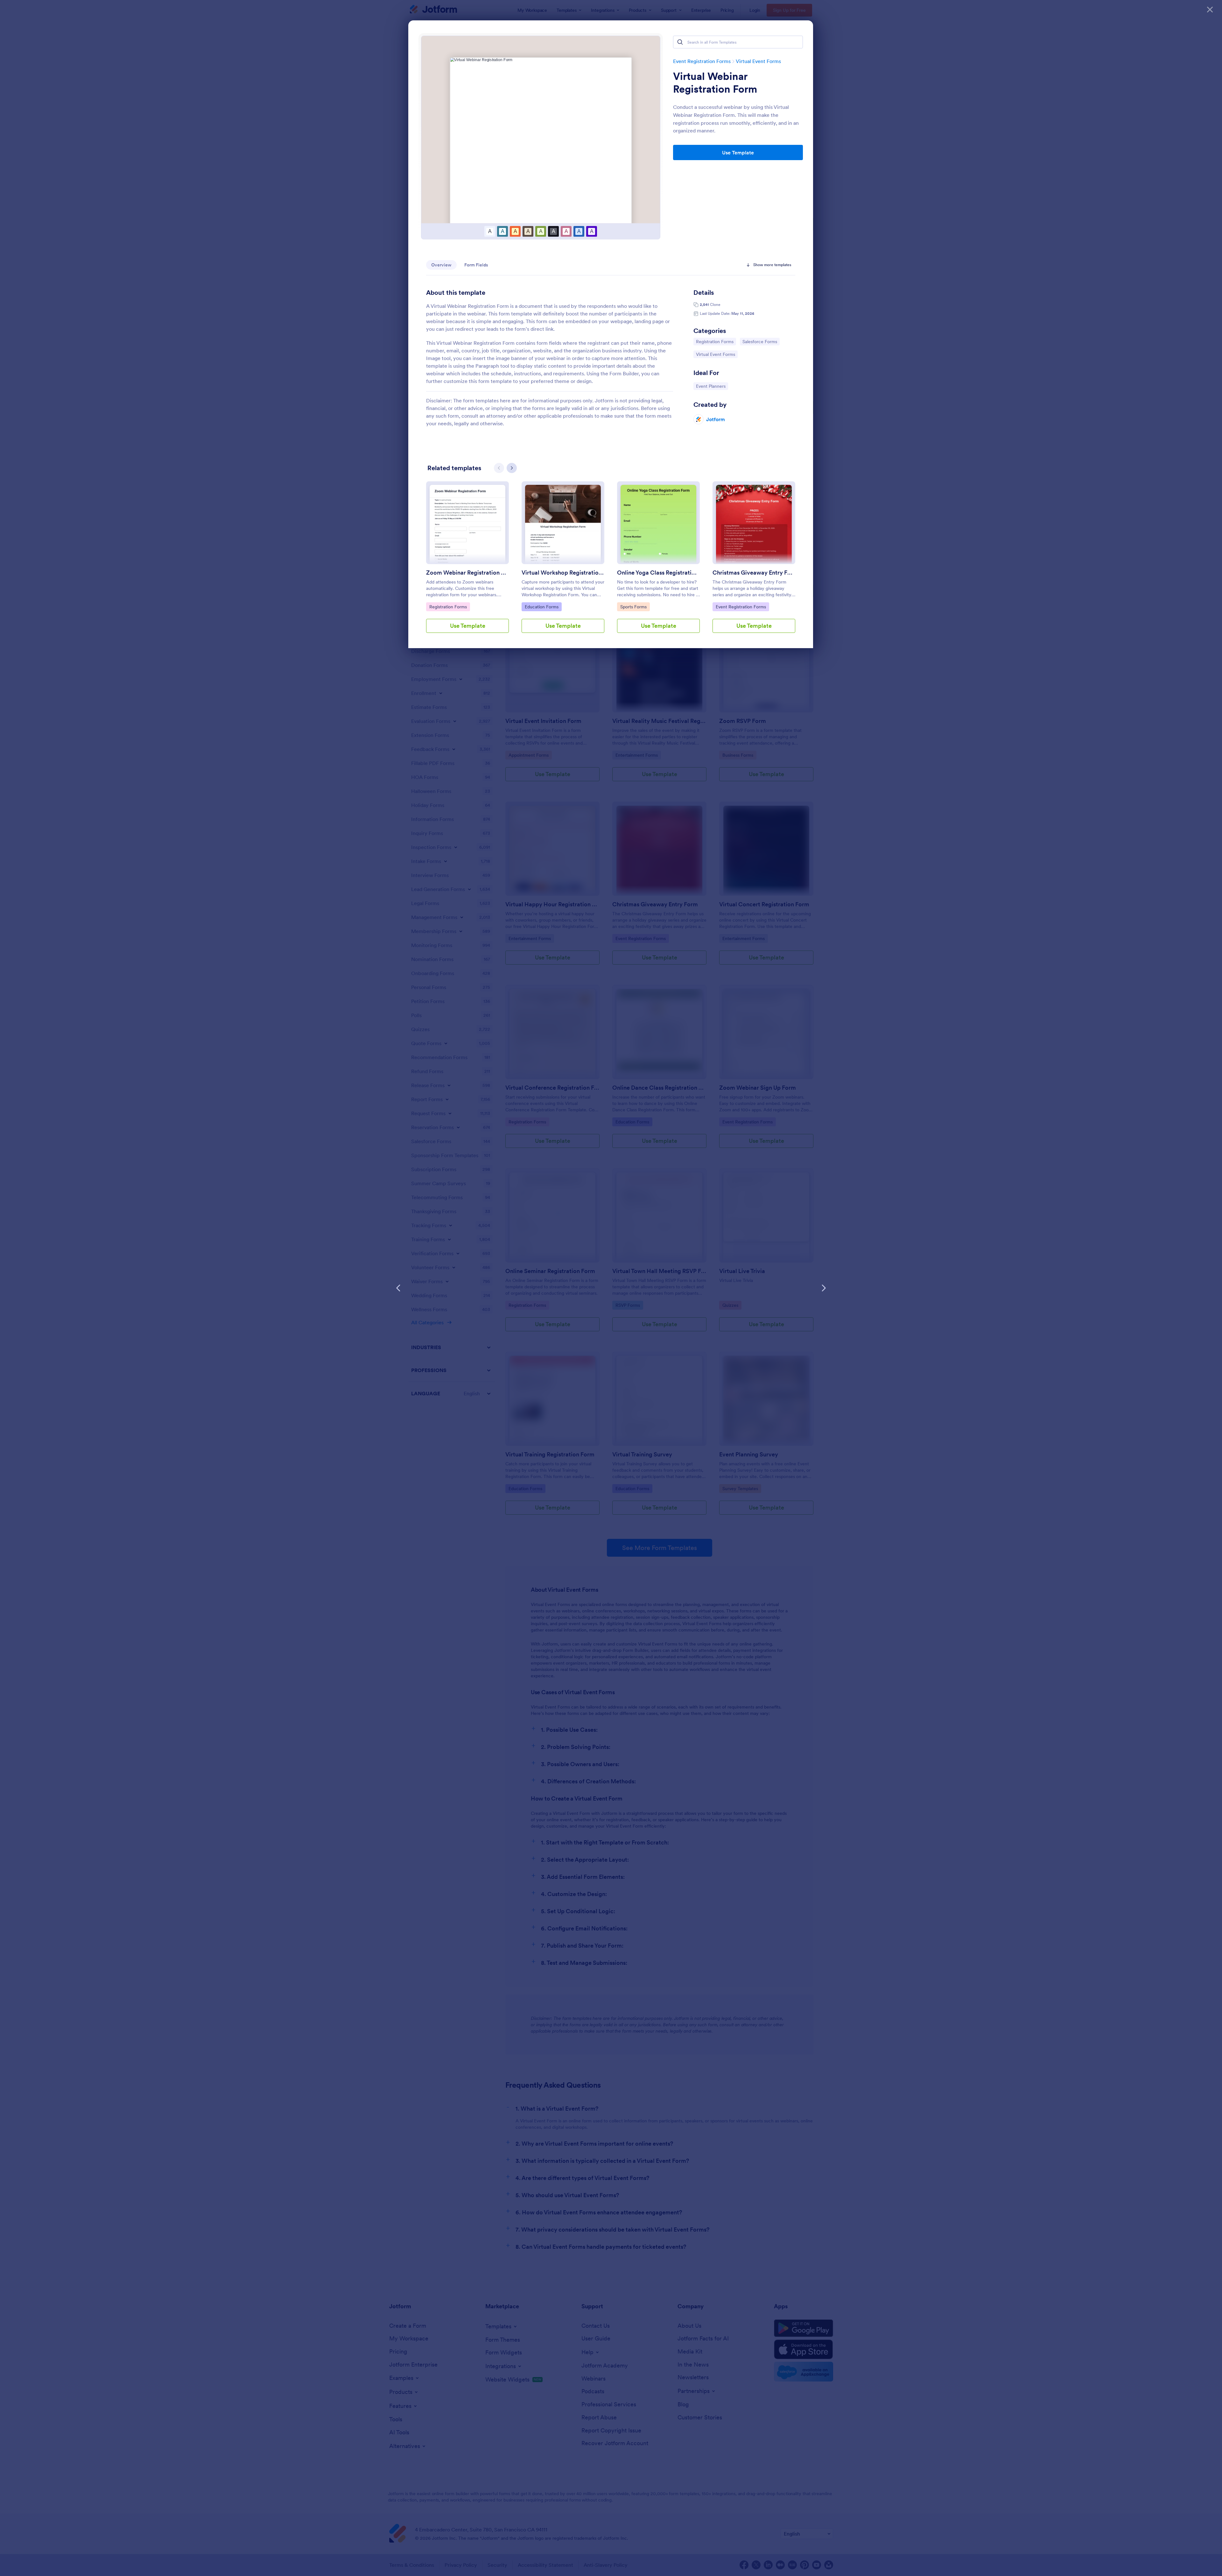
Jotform (716, 419)
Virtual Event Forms (758, 61)
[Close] (1210, 10)
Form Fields (476, 265)
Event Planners (712, 386)
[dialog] (611, 1288)
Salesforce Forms (760, 341)
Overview (441, 265)
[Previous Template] (398, 1288)
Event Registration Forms (702, 61)
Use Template (738, 152)
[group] (467, 562)
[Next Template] (824, 1288)
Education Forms (541, 607)
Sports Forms (635, 607)
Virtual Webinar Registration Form (715, 83)
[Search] (680, 42)
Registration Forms (715, 341)
